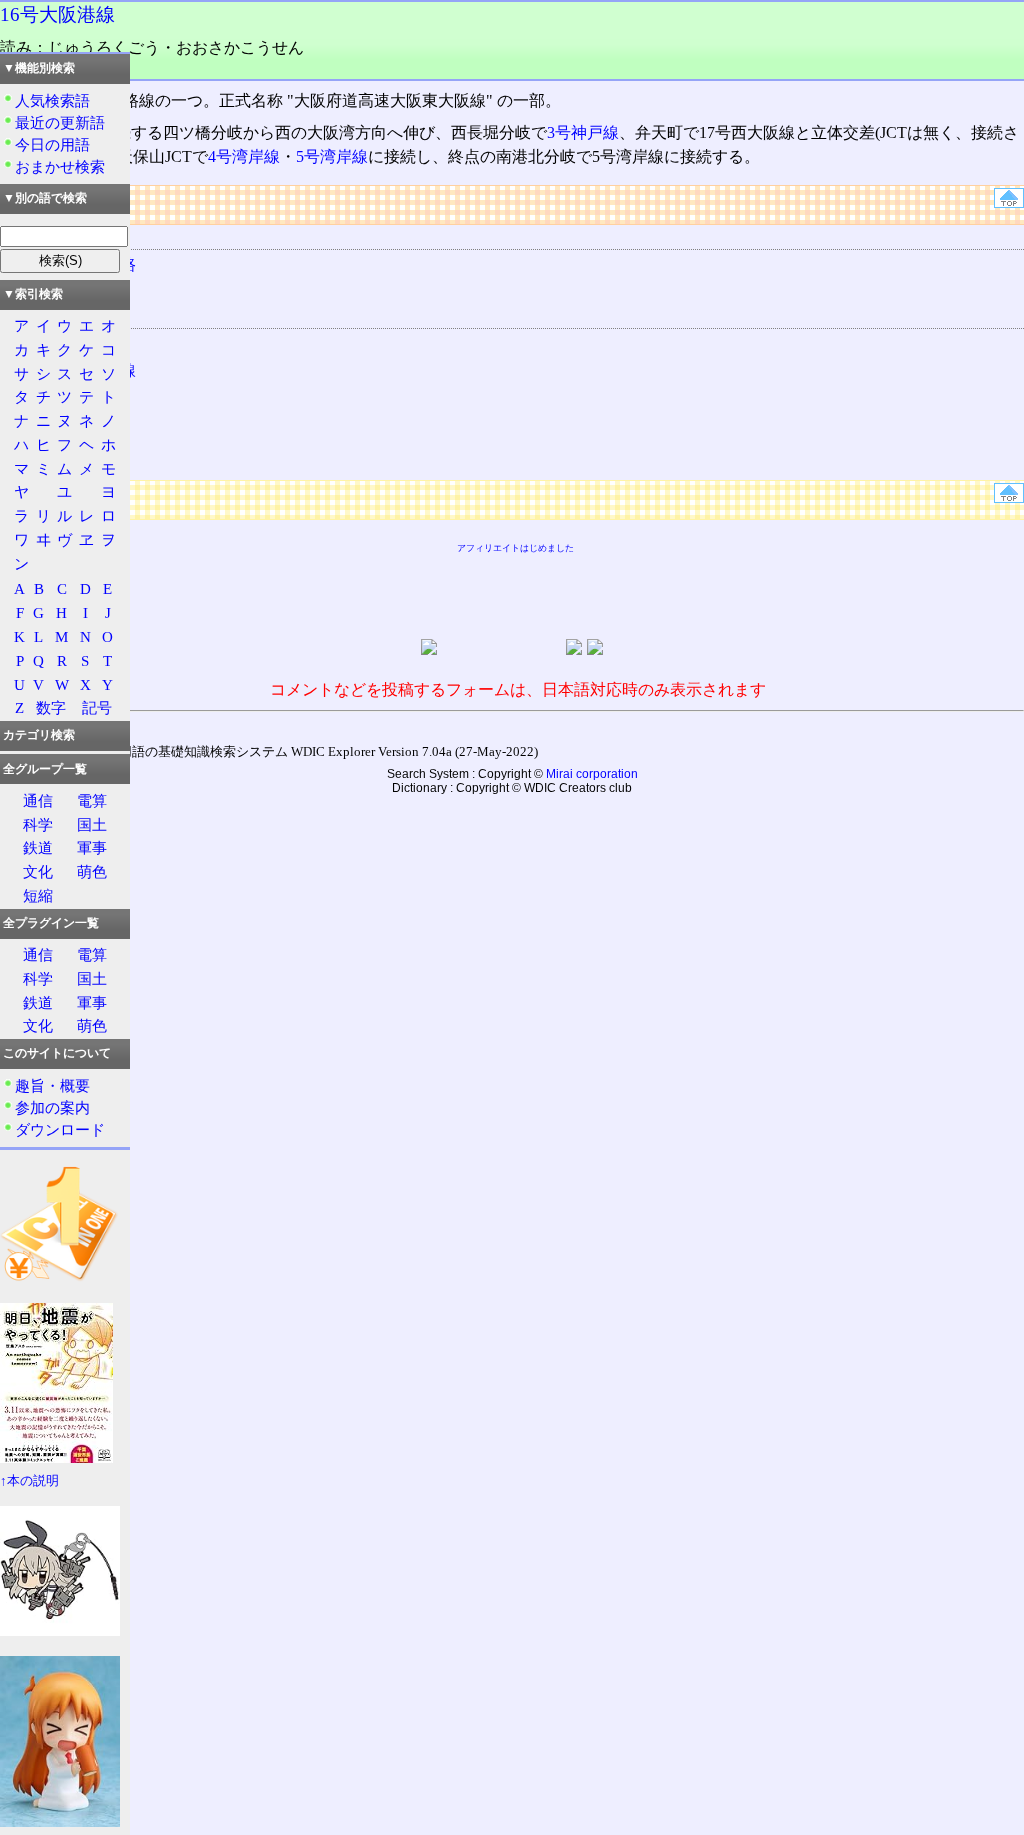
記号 (97, 707)
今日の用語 (52, 144)
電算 (92, 800)
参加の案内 (52, 1107)
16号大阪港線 (57, 14)
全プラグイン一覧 (51, 923)
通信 (38, 800)
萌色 (92, 871)
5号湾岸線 (332, 156)
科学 (38, 824)
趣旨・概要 (52, 1085)
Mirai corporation (592, 774)
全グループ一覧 (45, 769)
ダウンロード (60, 1129)
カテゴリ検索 (39, 735)
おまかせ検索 (60, 166)
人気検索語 (52, 100)
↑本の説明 (29, 1481)
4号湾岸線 (244, 156)
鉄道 (38, 847)
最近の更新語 (60, 122)
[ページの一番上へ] (1009, 202)
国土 (92, 824)
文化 (38, 871)
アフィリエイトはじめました (515, 548)
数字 (51, 707)
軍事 (92, 847)
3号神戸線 (583, 132)
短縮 (38, 895)
